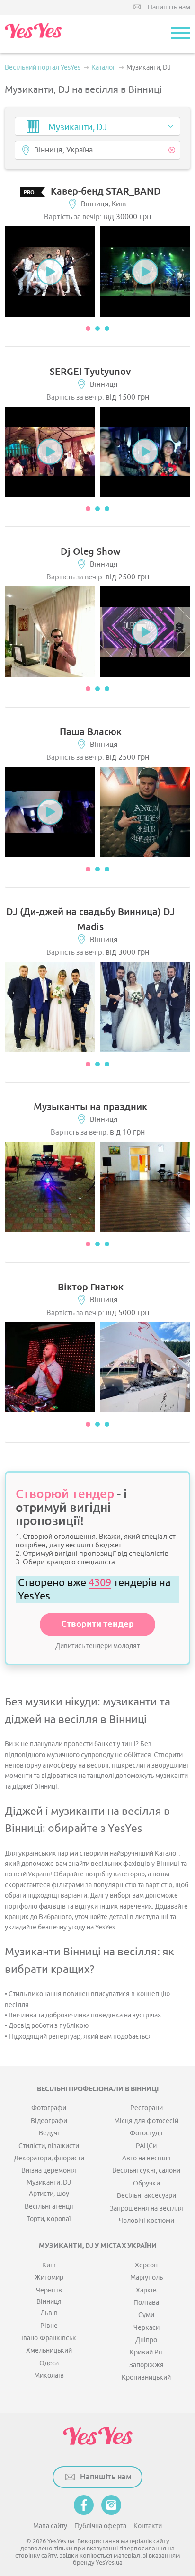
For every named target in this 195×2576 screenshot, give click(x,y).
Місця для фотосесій (146, 2121)
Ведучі (49, 2133)
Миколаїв (49, 2376)
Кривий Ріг (146, 2352)
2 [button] (97, 329)
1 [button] (88, 329)
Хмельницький (49, 2350)
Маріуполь (146, 2278)
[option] (50, 271)
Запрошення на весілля (146, 2208)
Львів (49, 2313)
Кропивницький (146, 2377)
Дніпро (146, 2340)
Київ (49, 2265)
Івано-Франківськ (49, 2338)
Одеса (49, 2363)
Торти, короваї (49, 2219)
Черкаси (146, 2328)
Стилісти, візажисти (49, 2146)
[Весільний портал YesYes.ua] (33, 34)
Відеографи (49, 2121)
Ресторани (146, 2108)
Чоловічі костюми (146, 2221)
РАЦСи (146, 2146)
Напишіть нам (169, 7)
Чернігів (49, 2290)
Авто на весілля (146, 2158)
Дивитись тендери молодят (97, 1646)
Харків (146, 2290)
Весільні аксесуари (146, 2196)
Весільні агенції (49, 2207)
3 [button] (107, 329)
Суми (146, 2315)
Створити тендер (97, 1625)
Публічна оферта (100, 2526)
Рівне (49, 2326)
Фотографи (49, 2108)
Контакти (148, 2526)
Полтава (146, 2303)
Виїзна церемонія (49, 2171)
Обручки (146, 2183)
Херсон (146, 2265)
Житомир (49, 2278)
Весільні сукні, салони (146, 2171)
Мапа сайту (50, 2526)
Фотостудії (146, 2133)
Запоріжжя (146, 2365)
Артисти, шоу (49, 2194)
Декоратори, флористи (49, 2158)
